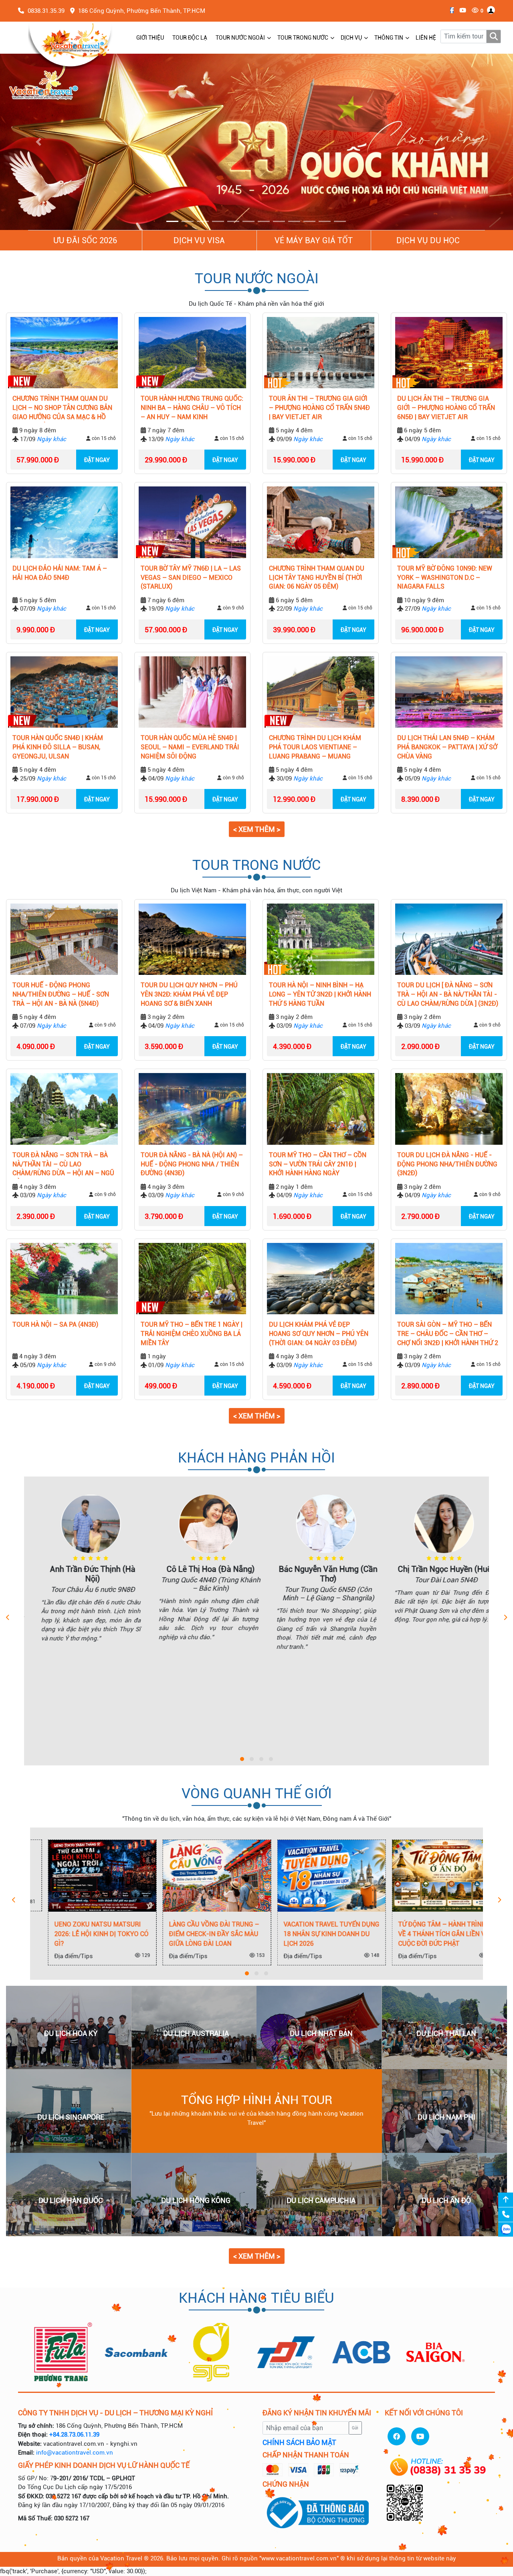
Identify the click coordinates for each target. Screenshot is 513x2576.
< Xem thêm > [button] (257, 830)
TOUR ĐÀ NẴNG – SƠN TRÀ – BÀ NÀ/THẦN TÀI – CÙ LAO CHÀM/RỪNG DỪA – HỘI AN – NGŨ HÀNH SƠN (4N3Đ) (63, 1165)
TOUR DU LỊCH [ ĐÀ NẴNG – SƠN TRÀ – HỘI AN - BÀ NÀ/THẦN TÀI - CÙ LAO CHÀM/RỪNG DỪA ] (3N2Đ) (448, 995)
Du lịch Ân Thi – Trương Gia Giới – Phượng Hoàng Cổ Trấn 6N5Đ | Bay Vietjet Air (446, 408)
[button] (38, 142)
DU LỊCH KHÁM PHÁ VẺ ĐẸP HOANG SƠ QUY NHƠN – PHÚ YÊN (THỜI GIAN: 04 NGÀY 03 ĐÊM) (319, 1334)
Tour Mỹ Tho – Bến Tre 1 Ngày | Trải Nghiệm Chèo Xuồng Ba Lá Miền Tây (192, 1334)
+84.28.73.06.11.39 (74, 2435)
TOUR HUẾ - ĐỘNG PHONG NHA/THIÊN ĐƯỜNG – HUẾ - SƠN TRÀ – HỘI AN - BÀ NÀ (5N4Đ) (61, 995)
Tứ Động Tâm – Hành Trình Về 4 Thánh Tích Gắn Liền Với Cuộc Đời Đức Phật (427, 1934)
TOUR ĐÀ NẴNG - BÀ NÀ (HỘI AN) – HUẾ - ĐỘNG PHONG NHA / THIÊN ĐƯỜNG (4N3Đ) (192, 1164)
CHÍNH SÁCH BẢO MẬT (299, 2443)
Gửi (355, 2428)
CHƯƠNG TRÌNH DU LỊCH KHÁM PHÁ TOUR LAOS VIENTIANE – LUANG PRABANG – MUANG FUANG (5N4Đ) (315, 748)
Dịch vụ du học (428, 241)
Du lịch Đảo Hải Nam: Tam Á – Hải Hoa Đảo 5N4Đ (60, 573)
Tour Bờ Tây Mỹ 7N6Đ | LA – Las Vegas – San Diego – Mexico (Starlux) (191, 578)
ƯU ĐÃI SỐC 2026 (85, 241)
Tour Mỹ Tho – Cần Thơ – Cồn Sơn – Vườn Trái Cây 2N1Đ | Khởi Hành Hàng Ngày (318, 1164)
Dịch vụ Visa (199, 241)
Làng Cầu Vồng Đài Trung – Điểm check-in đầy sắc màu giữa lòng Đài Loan (197, 1934)
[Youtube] (461, 10)
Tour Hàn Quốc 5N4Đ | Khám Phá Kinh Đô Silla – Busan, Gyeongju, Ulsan (58, 747)
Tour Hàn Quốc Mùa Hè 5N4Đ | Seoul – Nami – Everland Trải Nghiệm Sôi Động (190, 747)
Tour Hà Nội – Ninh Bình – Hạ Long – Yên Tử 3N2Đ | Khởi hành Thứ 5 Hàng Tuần (320, 995)
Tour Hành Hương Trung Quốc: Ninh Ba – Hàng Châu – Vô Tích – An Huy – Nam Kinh (192, 408)
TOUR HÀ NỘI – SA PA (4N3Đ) (55, 1325)
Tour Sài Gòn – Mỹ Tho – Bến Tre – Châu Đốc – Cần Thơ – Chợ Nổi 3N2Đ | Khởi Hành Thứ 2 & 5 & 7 (448, 1335)
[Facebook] (450, 10)
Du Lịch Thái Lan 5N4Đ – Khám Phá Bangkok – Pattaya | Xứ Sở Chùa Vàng (447, 747)
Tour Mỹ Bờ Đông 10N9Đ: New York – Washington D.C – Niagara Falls (445, 578)
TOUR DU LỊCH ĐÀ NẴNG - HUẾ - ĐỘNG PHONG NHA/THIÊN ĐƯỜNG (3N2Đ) (447, 1164)
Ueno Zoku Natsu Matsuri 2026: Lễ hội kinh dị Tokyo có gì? (84, 1934)
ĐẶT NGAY (97, 460)
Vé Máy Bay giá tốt (314, 241)
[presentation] (8, 1618)
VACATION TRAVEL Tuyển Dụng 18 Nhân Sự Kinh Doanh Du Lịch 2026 (314, 1934)
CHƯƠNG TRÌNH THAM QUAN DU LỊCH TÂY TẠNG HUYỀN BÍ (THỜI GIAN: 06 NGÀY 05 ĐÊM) (317, 578)
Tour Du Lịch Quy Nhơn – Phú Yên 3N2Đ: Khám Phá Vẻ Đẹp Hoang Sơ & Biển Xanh (189, 995)
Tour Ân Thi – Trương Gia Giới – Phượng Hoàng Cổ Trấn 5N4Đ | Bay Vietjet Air (319, 408)
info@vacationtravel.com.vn (75, 2453)
